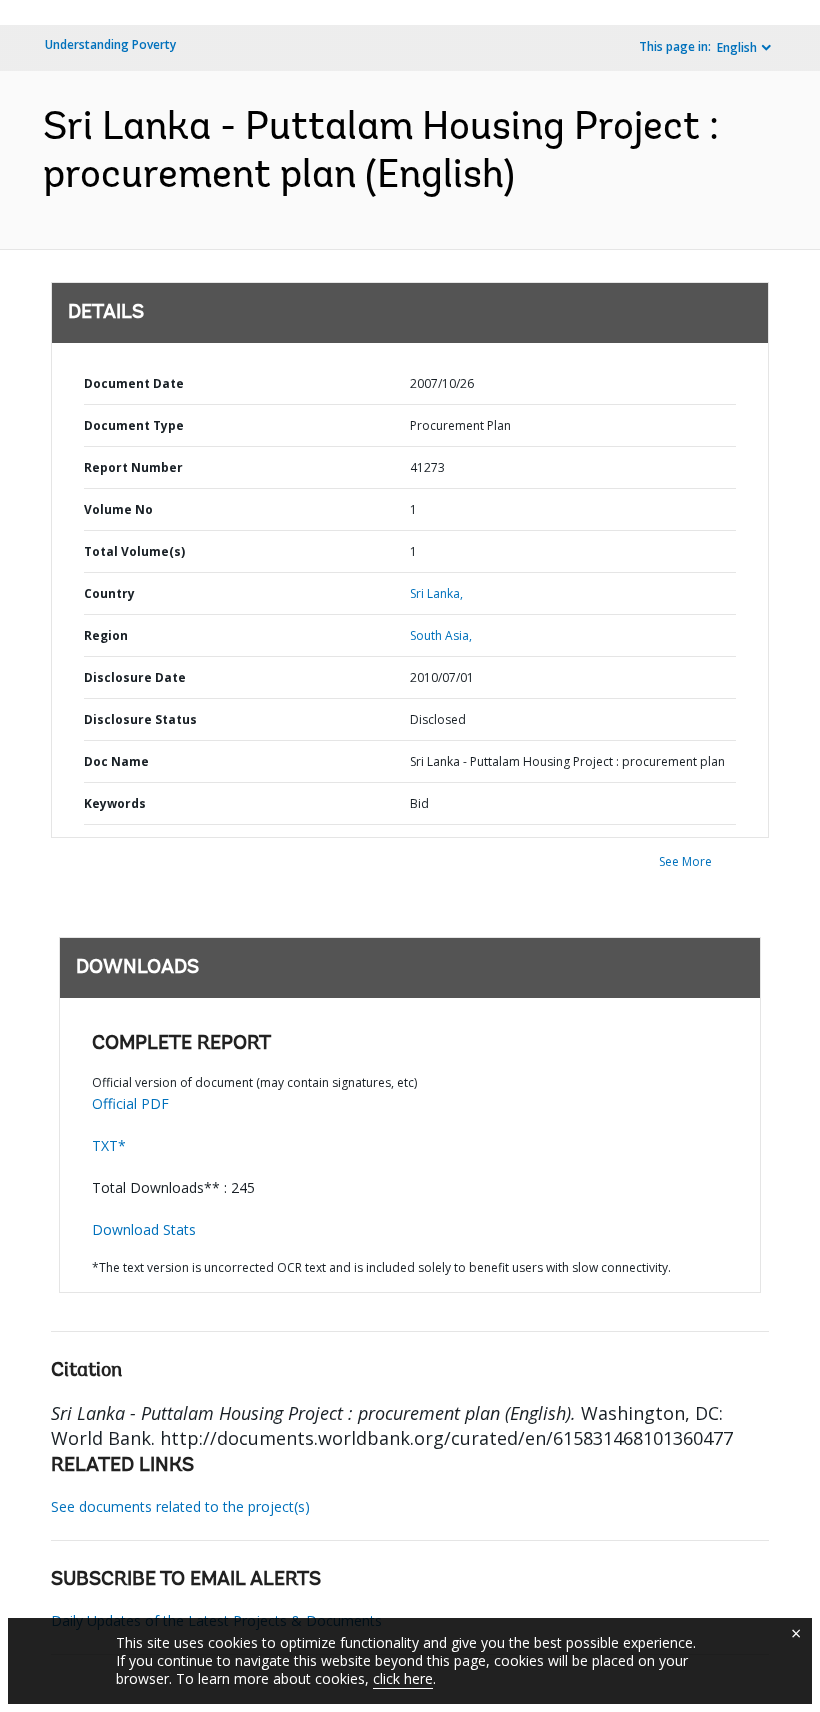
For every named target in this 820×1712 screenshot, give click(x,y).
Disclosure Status (140, 719)
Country (109, 593)
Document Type (134, 425)
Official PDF (130, 1103)
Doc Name (116, 761)
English (737, 47)
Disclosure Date (135, 677)
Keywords (115, 803)
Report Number (133, 467)
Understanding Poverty (110, 44)
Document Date (134, 383)
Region (106, 635)
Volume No (118, 509)
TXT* (109, 1145)
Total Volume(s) (134, 551)
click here (403, 1678)
